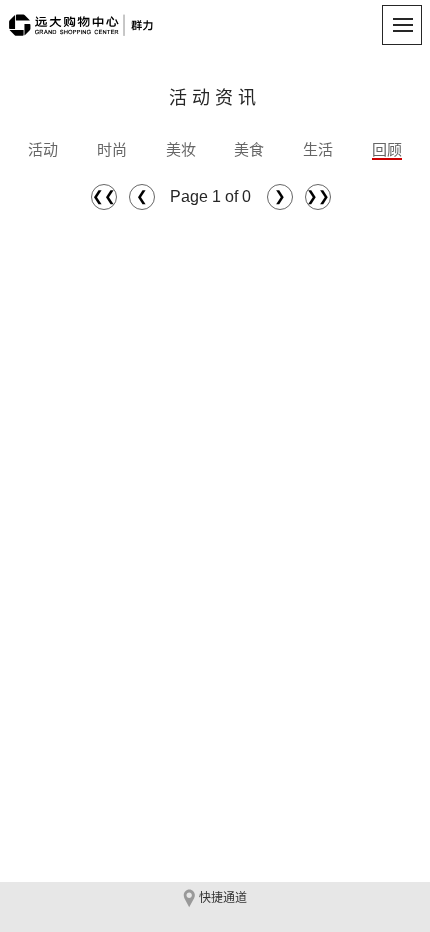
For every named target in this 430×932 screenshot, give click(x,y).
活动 (43, 150)
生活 (318, 150)
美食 (249, 150)
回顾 (387, 150)
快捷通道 (223, 898)
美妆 (181, 150)
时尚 (112, 150)
